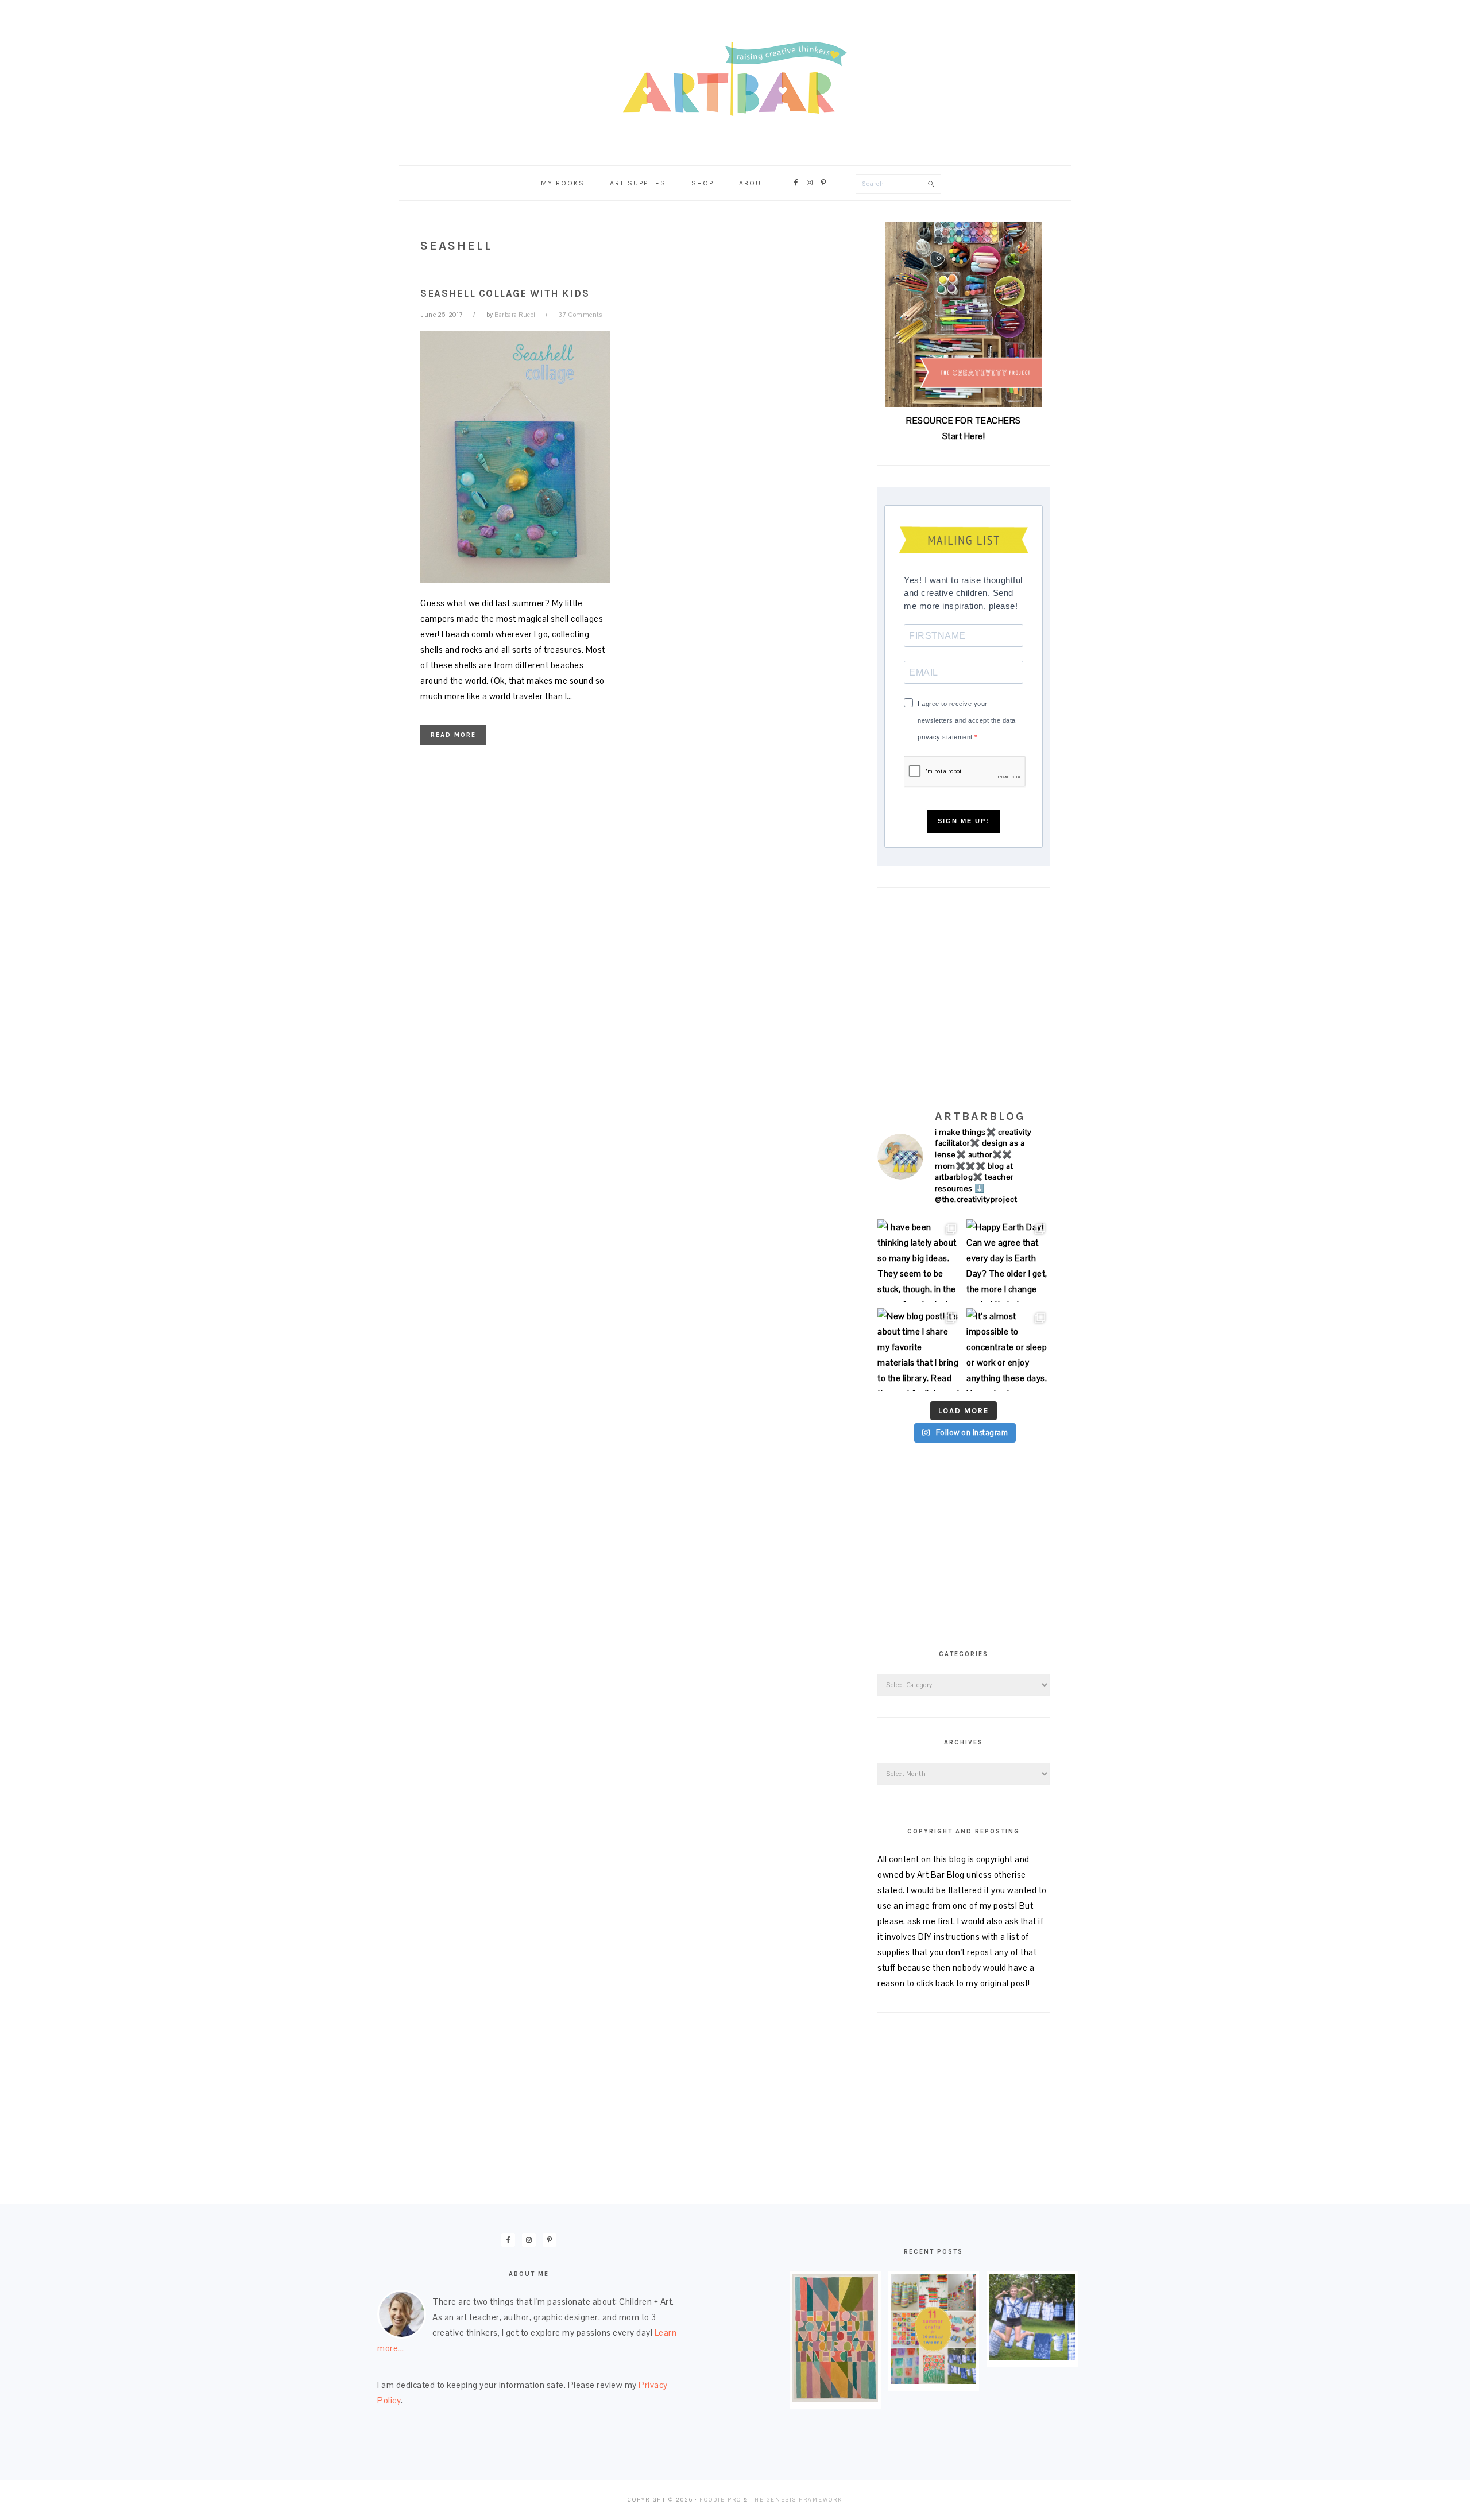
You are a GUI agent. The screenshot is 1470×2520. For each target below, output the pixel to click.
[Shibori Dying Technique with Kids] (1032, 2357)
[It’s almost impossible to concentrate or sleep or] (1008, 1350)
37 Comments (581, 315)
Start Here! (964, 436)
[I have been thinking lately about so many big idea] (919, 1261)
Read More (453, 735)
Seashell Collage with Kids (505, 293)
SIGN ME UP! (964, 821)
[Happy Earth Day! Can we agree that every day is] (1008, 1261)
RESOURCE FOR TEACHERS (964, 420)
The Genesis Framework (796, 2500)
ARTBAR (735, 79)
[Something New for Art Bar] (835, 2399)
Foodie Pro (720, 2500)
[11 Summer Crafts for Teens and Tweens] (933, 2381)
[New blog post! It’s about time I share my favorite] (919, 1350)
